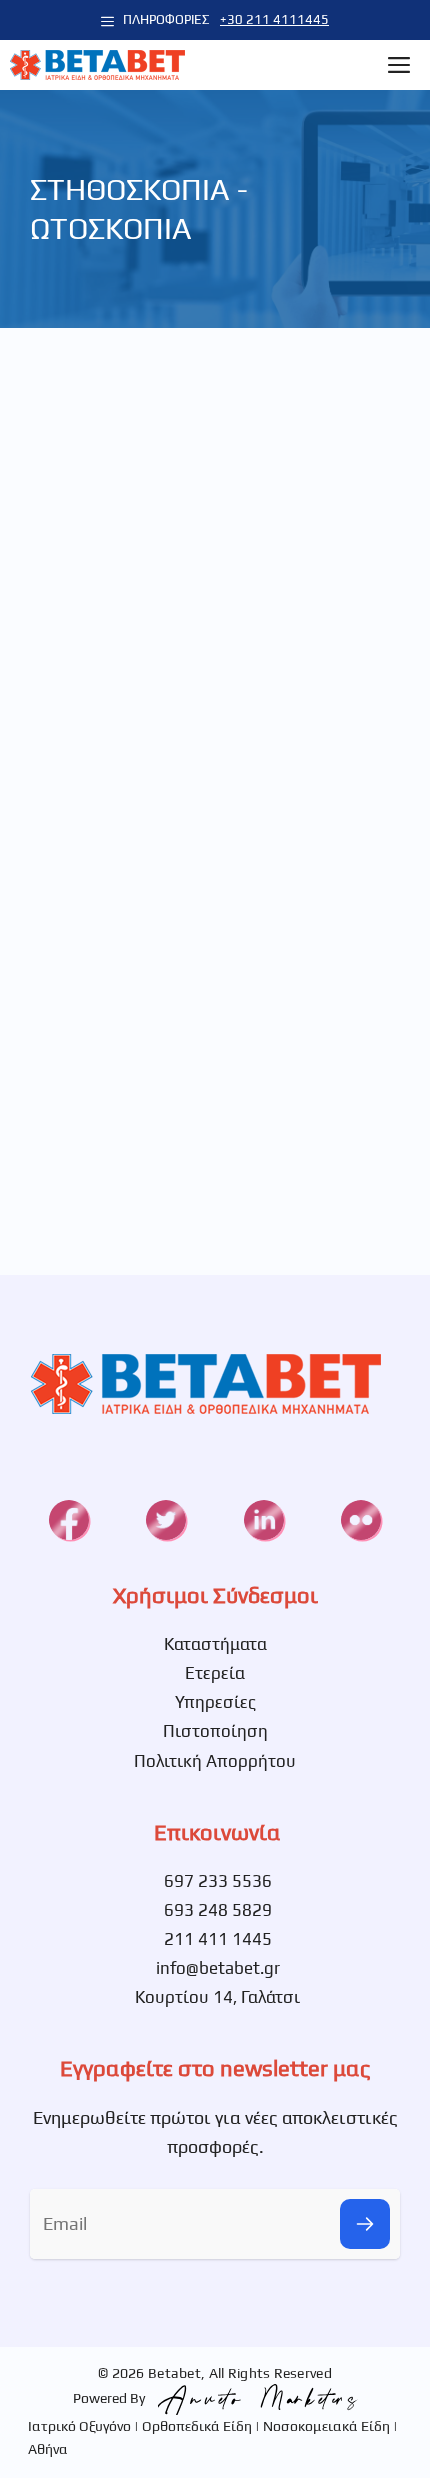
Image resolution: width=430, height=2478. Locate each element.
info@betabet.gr (218, 1968)
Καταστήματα (215, 1644)
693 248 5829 (218, 1910)
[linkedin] (264, 1520)
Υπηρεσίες (215, 1702)
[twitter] (166, 1520)
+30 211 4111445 (274, 19)
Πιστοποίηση (215, 1731)
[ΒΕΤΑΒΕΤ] (97, 65)
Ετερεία (215, 1673)
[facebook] (69, 1520)
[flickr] (361, 1520)
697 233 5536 (218, 1881)
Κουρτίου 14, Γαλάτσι (217, 1997)
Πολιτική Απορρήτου (215, 1761)
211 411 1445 (218, 1939)
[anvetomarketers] (253, 2398)
